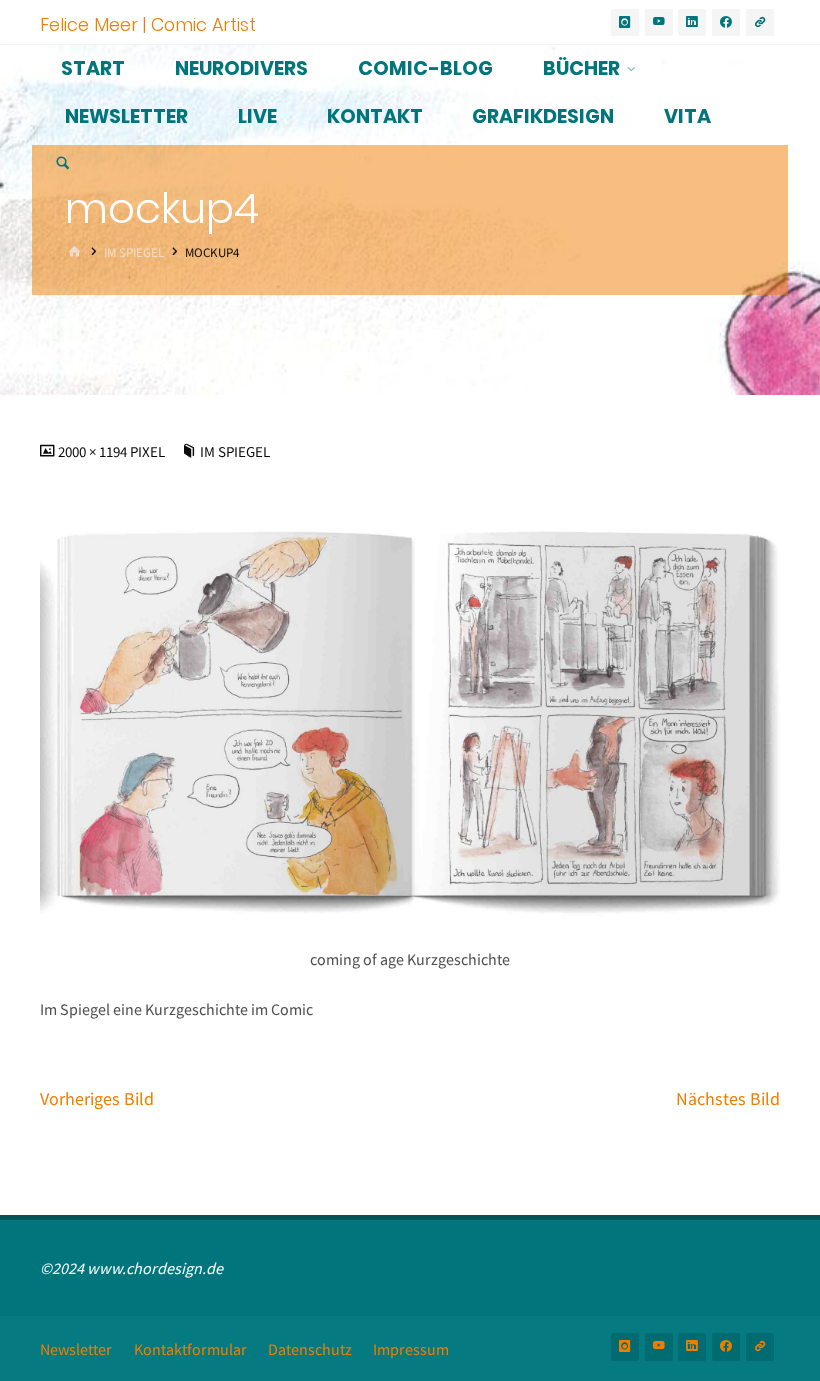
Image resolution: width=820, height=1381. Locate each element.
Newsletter (76, 1349)
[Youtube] (659, 23)
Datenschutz (310, 1349)
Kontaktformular (190, 1349)
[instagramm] (625, 23)
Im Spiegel (134, 252)
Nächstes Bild (728, 1099)
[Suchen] (63, 164)
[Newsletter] (760, 23)
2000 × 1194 (94, 452)
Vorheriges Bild (97, 1099)
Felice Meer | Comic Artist (148, 23)
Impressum (411, 1349)
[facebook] (726, 23)
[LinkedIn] (692, 23)
